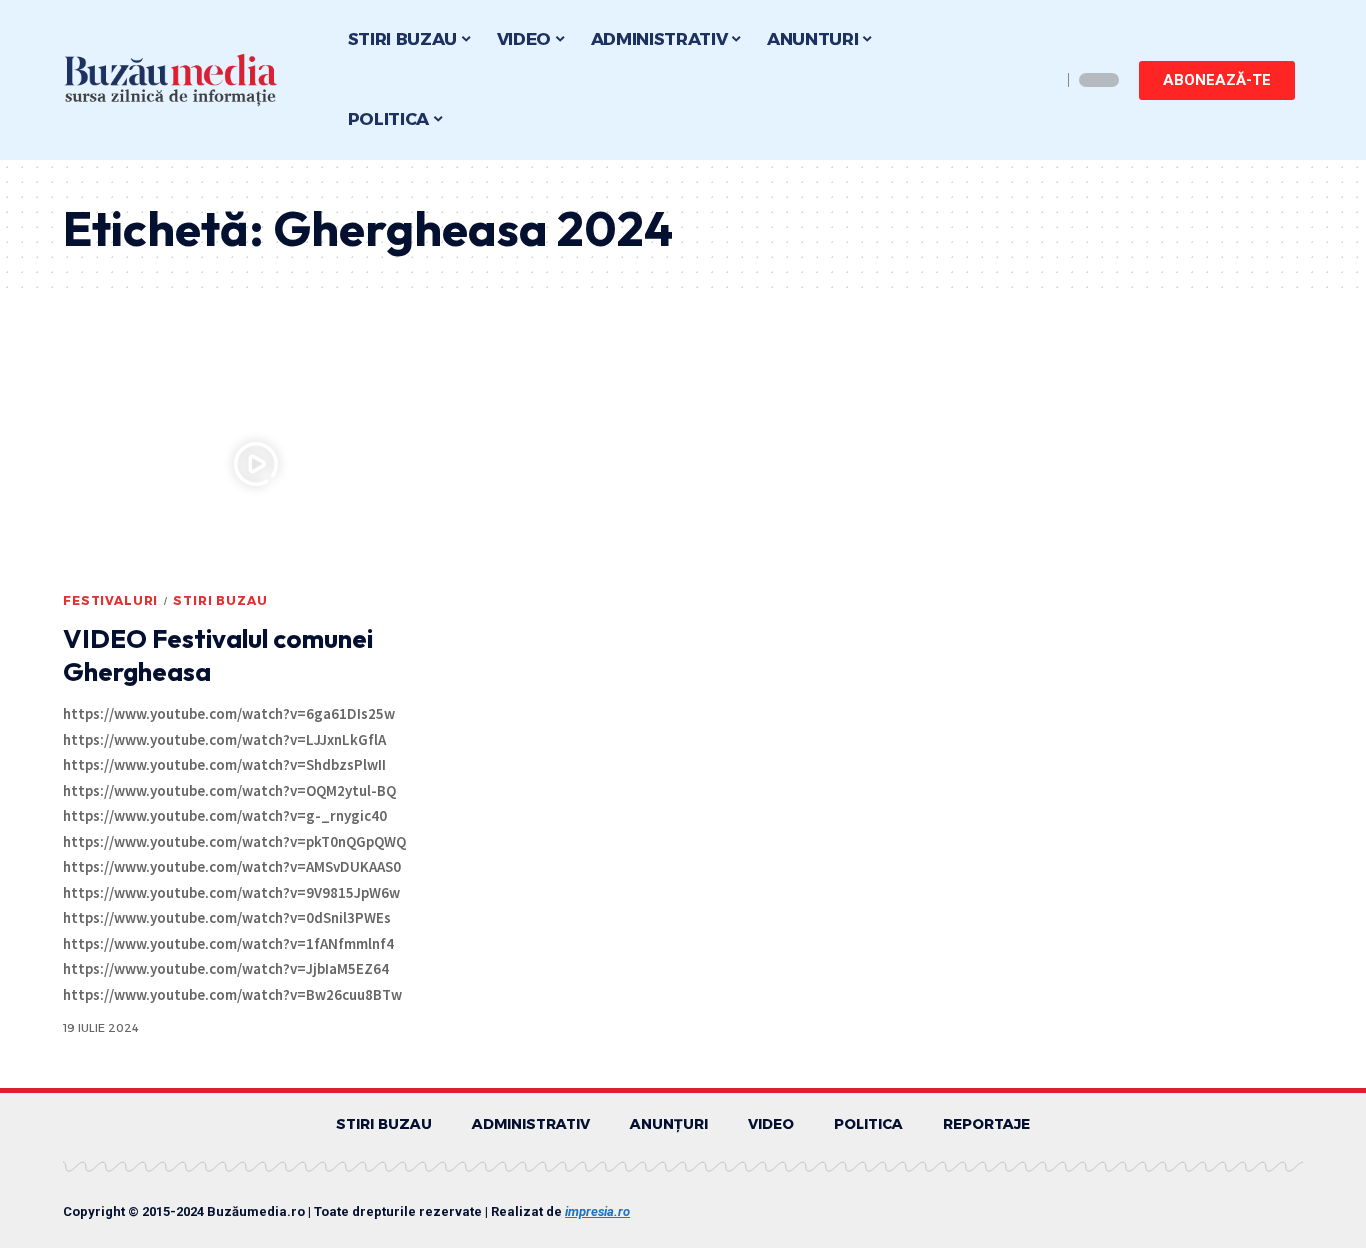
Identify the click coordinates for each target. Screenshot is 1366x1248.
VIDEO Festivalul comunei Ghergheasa (218, 655)
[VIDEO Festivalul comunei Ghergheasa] (256, 464)
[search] (1041, 80)
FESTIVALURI (110, 600)
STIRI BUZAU (220, 600)
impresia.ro (597, 1211)
